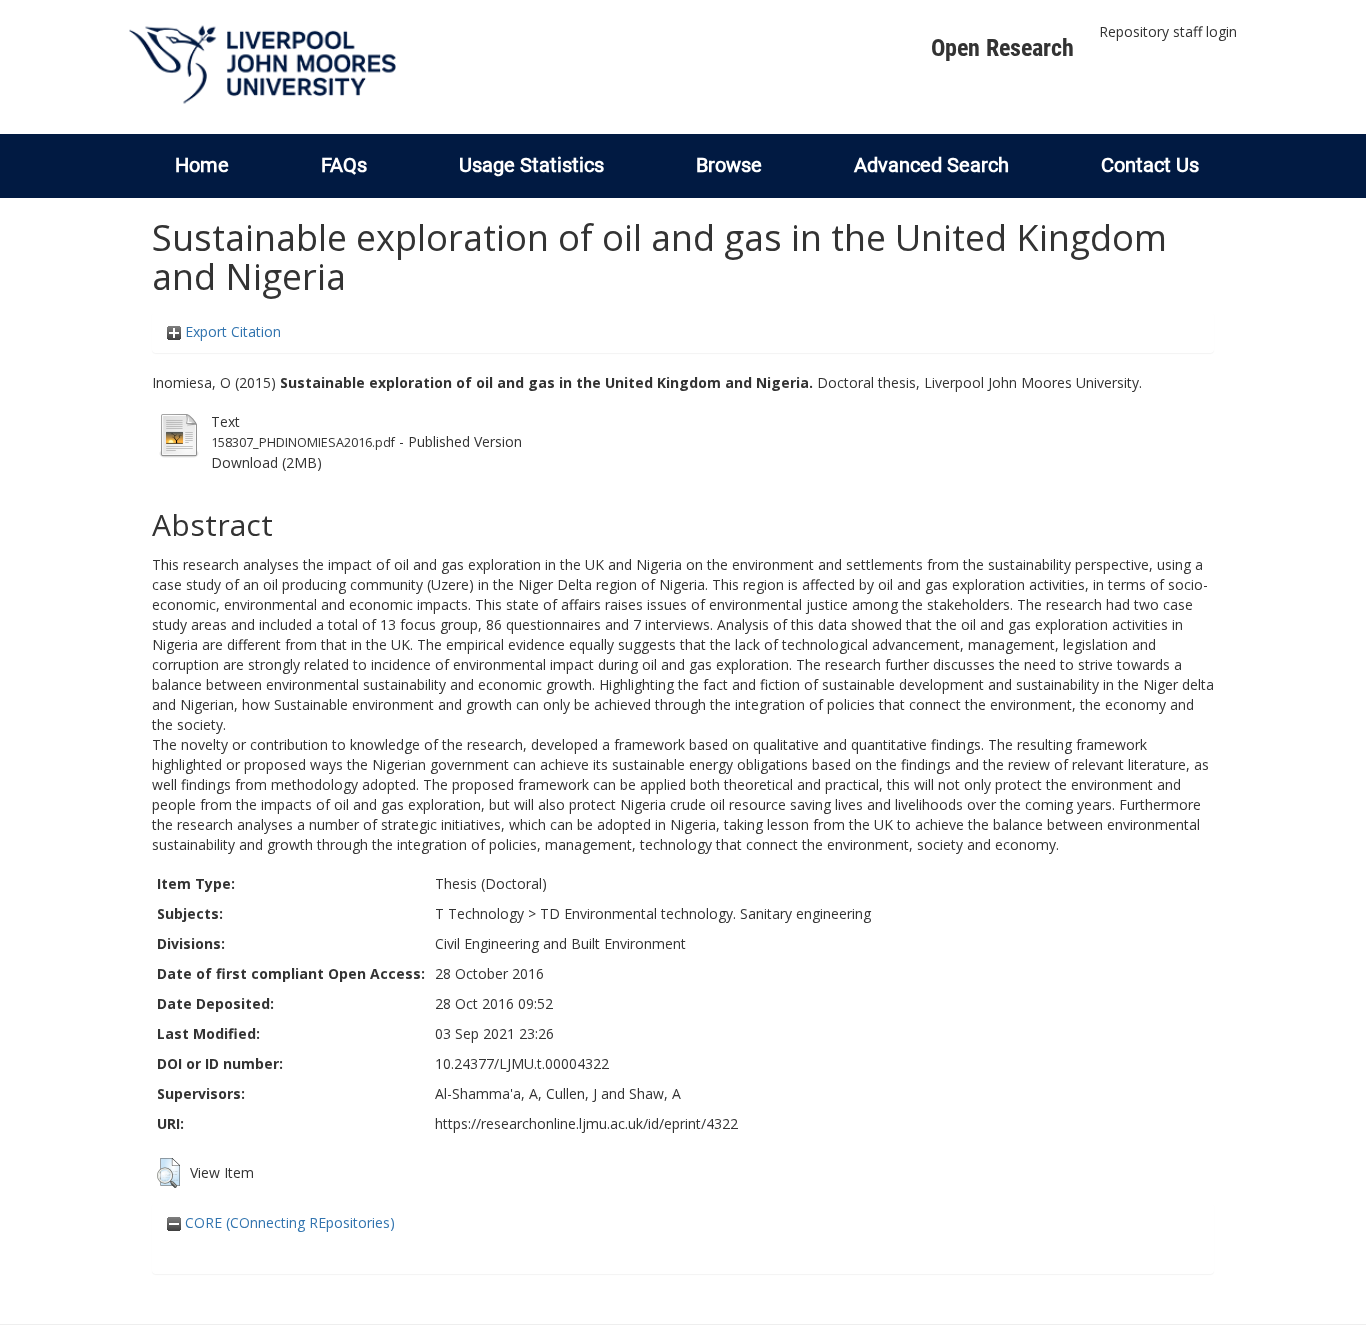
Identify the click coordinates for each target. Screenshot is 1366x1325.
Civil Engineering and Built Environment (560, 943)
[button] (168, 1173)
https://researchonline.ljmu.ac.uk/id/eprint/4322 (586, 1123)
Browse (729, 165)
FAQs (344, 165)
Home (202, 165)
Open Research (1002, 48)
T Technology (479, 913)
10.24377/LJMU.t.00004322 (522, 1063)
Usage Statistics (531, 165)
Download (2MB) (266, 462)
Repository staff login (1168, 31)
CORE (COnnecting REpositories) (288, 1222)
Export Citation (231, 331)
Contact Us (1150, 165)
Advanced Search (931, 165)
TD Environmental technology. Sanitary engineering (705, 913)
